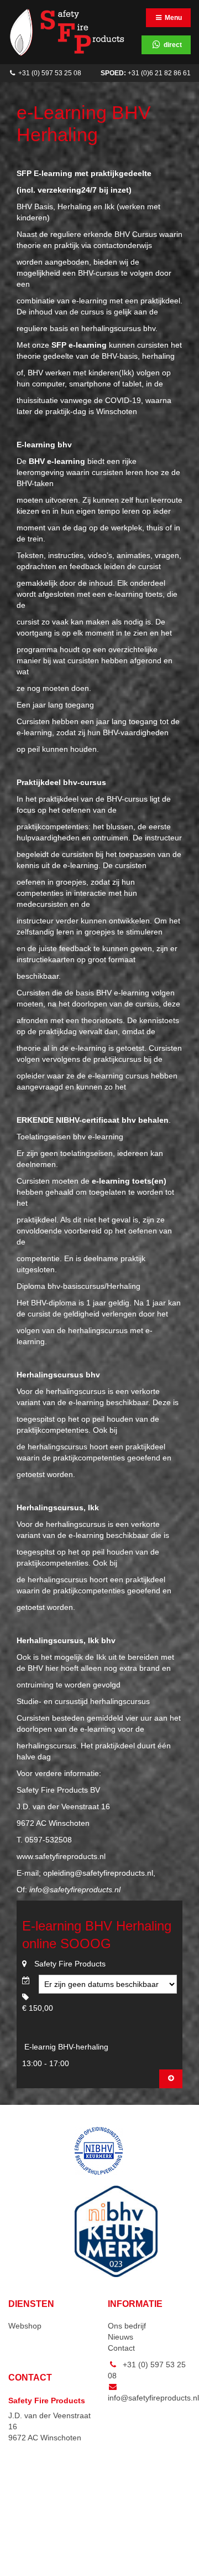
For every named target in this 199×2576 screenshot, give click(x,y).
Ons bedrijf (127, 2326)
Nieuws (121, 2337)
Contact (121, 2348)
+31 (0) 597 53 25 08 (49, 73)
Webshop (25, 2326)
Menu (172, 18)
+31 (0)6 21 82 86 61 (146, 73)
